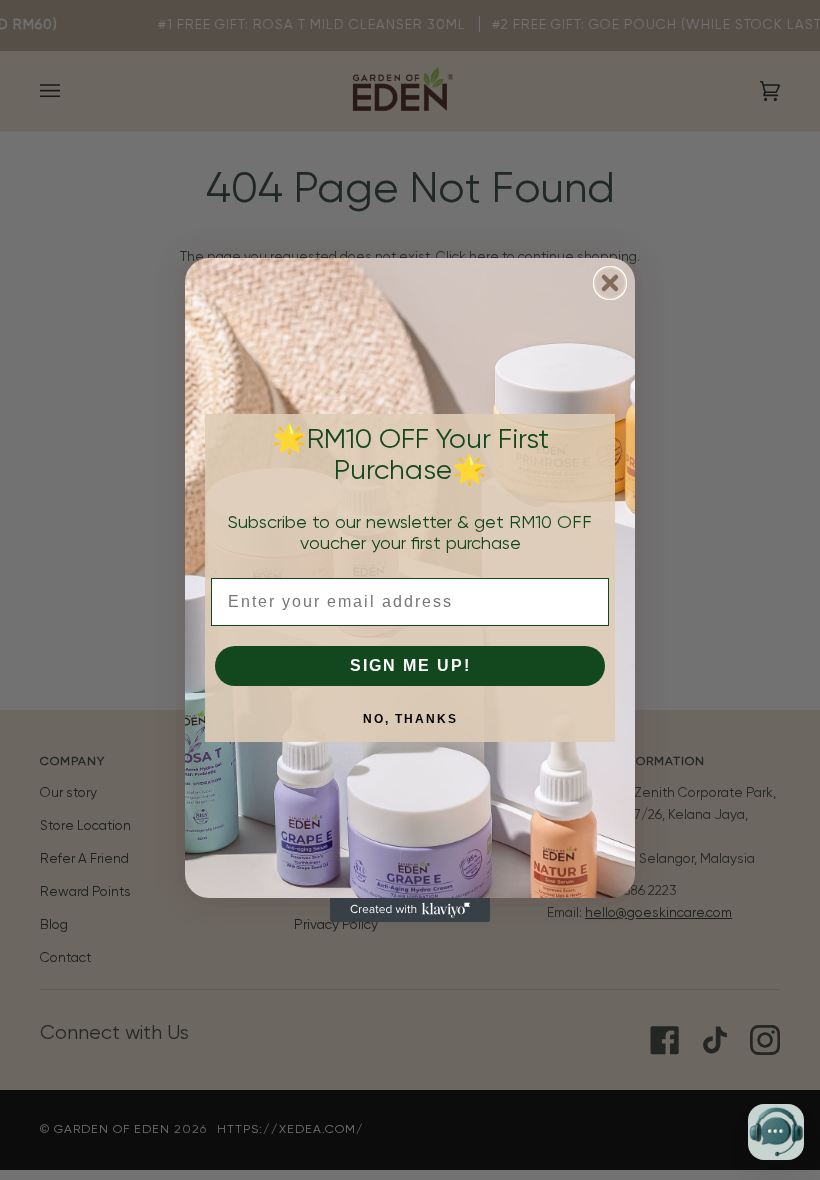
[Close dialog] (610, 283)
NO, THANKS (410, 719)
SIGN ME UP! (410, 665)
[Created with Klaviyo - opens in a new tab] (410, 910)
